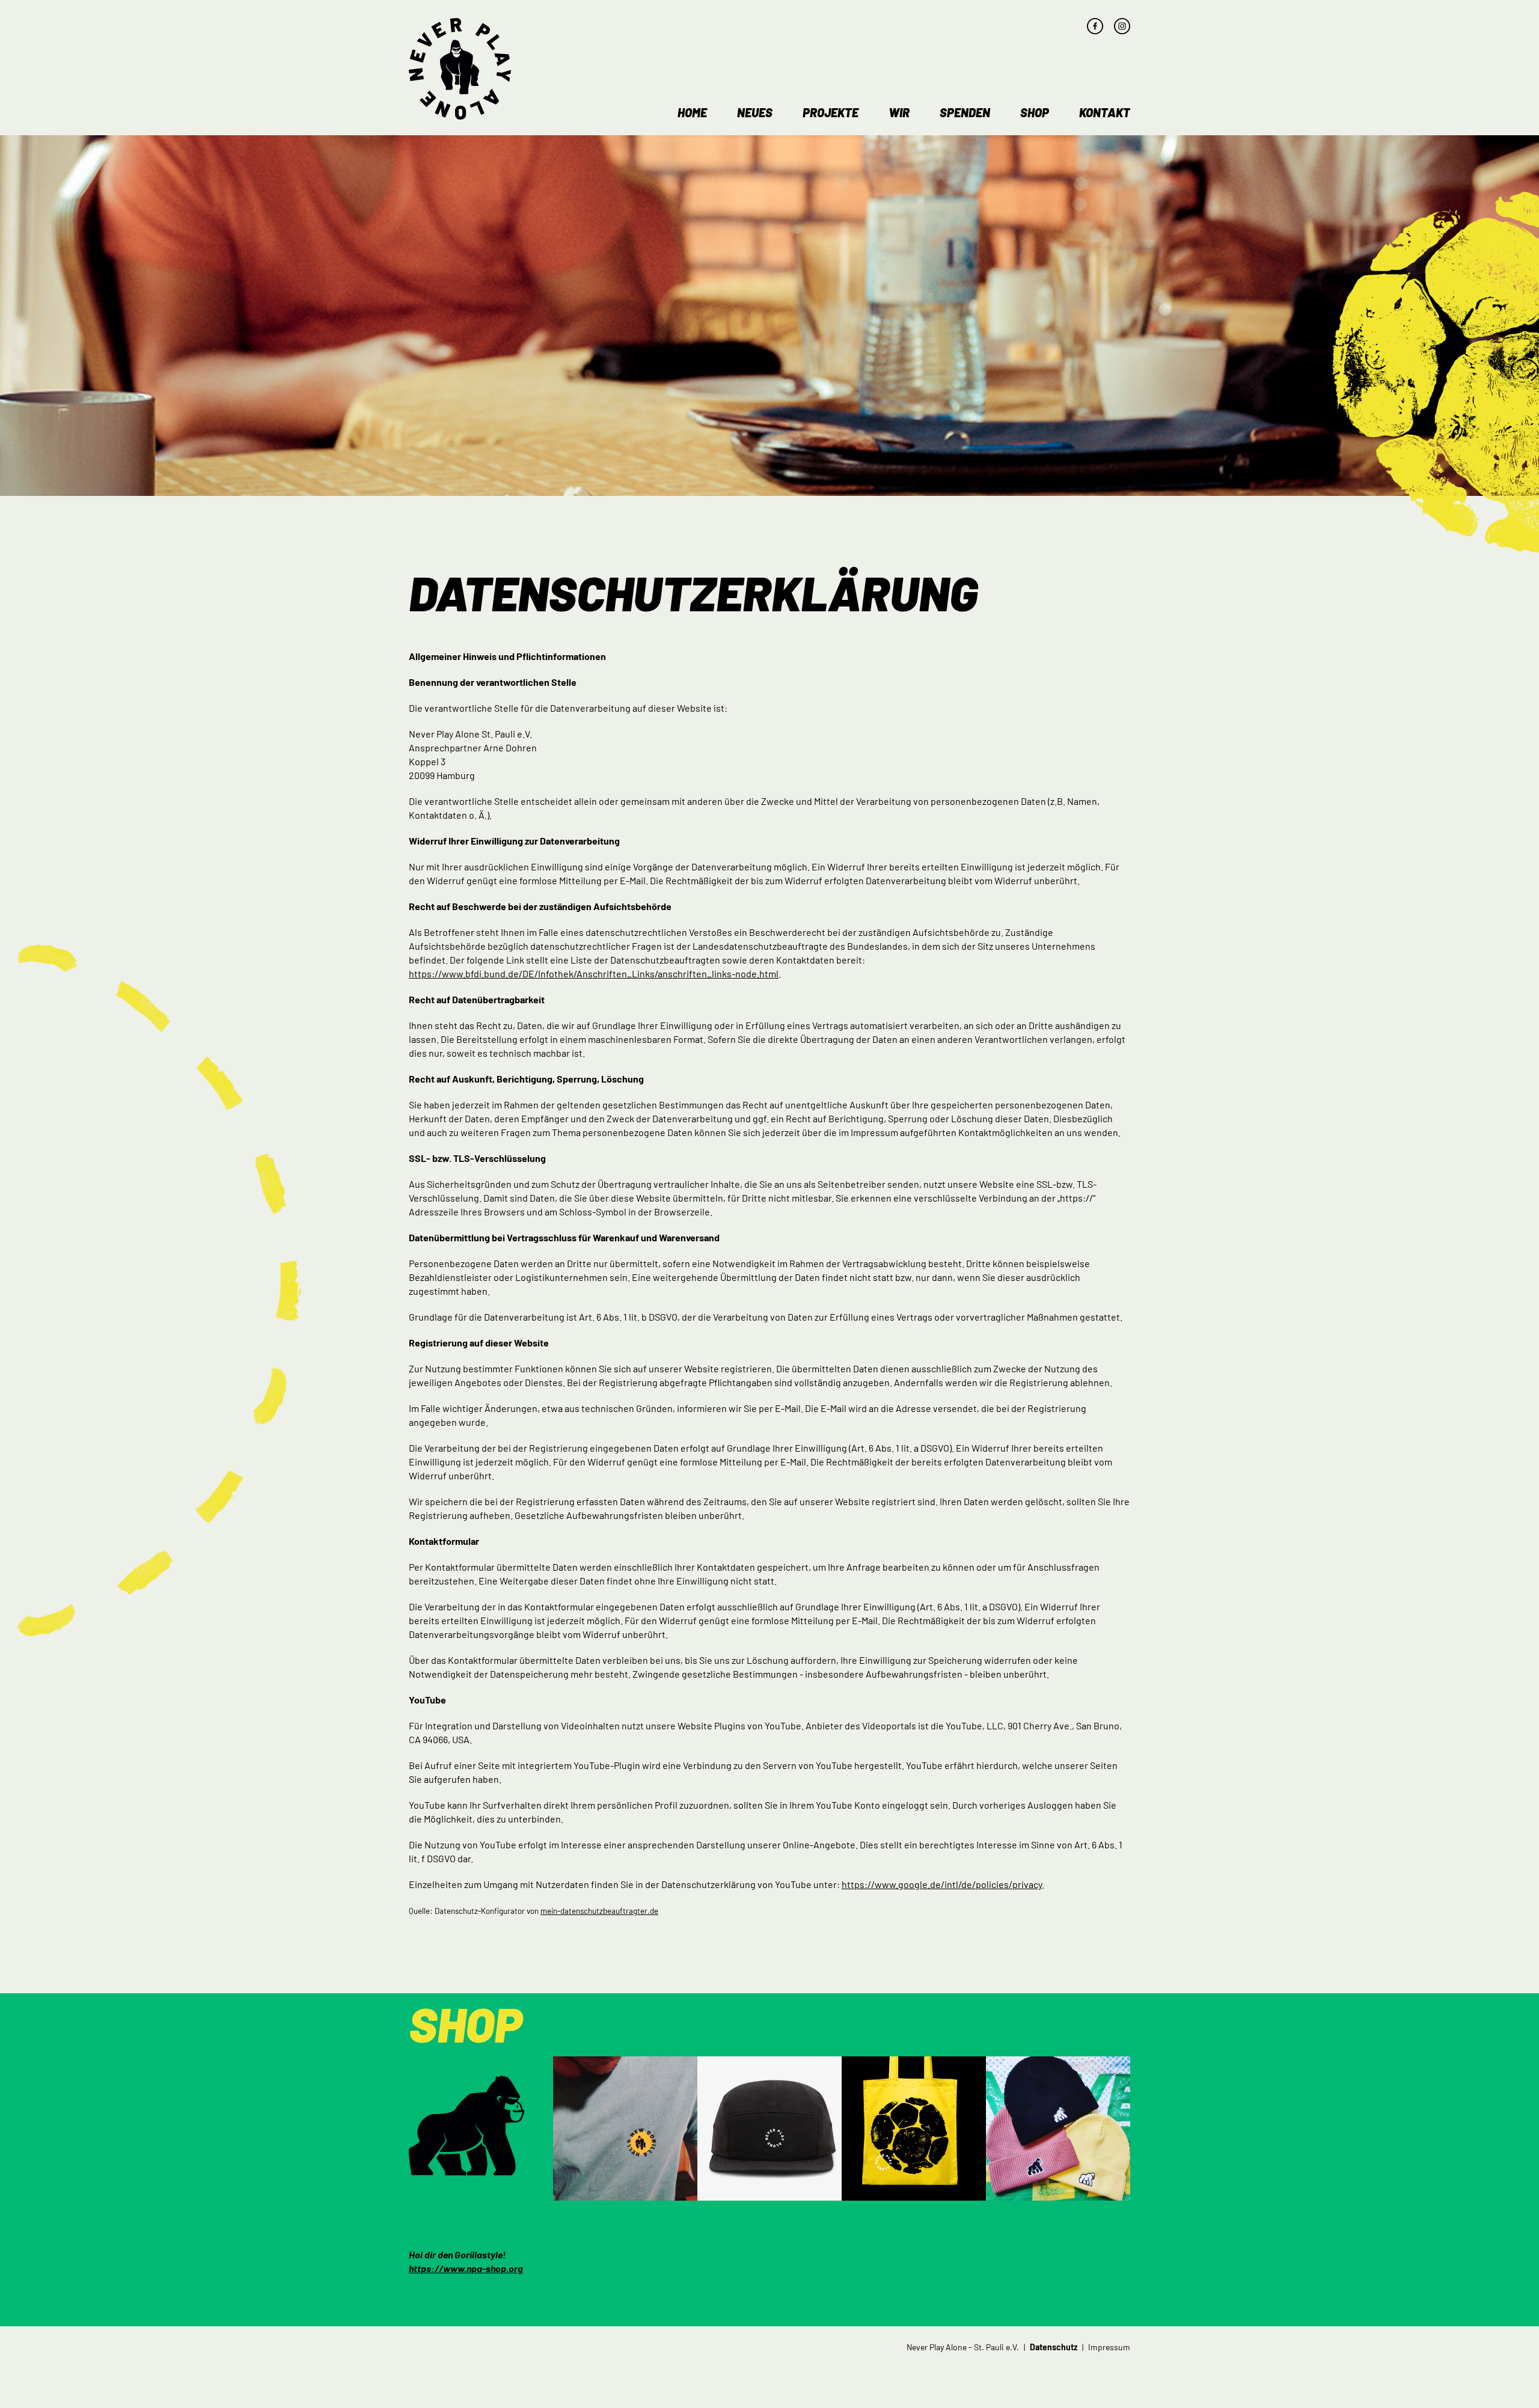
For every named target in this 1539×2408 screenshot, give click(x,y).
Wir (899, 112)
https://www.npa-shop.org (466, 2268)
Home (692, 112)
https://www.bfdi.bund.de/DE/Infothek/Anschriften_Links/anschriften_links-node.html (594, 973)
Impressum (1109, 2347)
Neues (755, 112)
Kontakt (1105, 112)
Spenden (965, 112)
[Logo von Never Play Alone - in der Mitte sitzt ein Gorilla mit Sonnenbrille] (460, 69)
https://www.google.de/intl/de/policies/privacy (942, 1884)
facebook (1095, 26)
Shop (1035, 112)
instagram (1122, 26)
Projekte (831, 112)
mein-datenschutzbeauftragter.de (599, 1911)
